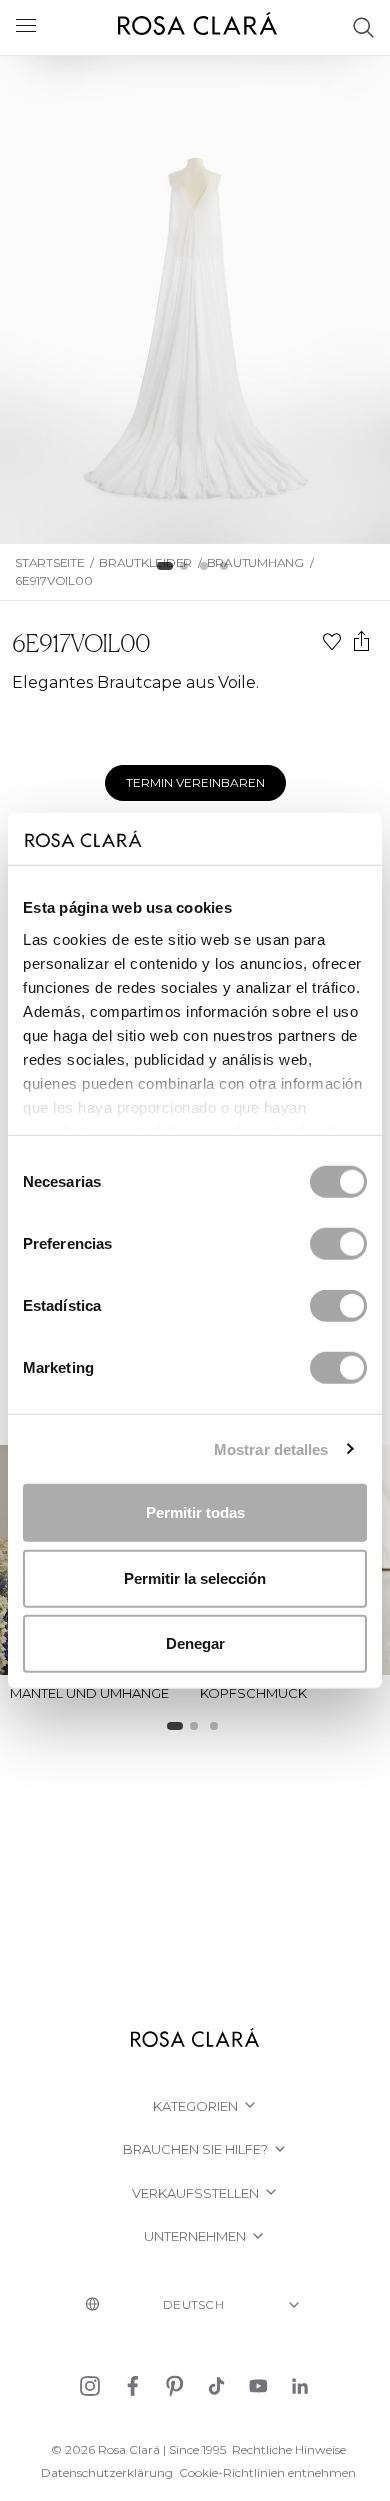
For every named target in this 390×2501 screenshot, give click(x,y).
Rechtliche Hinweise (289, 2449)
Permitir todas (195, 1512)
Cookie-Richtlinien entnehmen (267, 2472)
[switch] (338, 1244)
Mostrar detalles (271, 1448)
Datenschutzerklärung (107, 2472)
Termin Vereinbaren (195, 782)
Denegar (195, 1643)
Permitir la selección (195, 1577)
